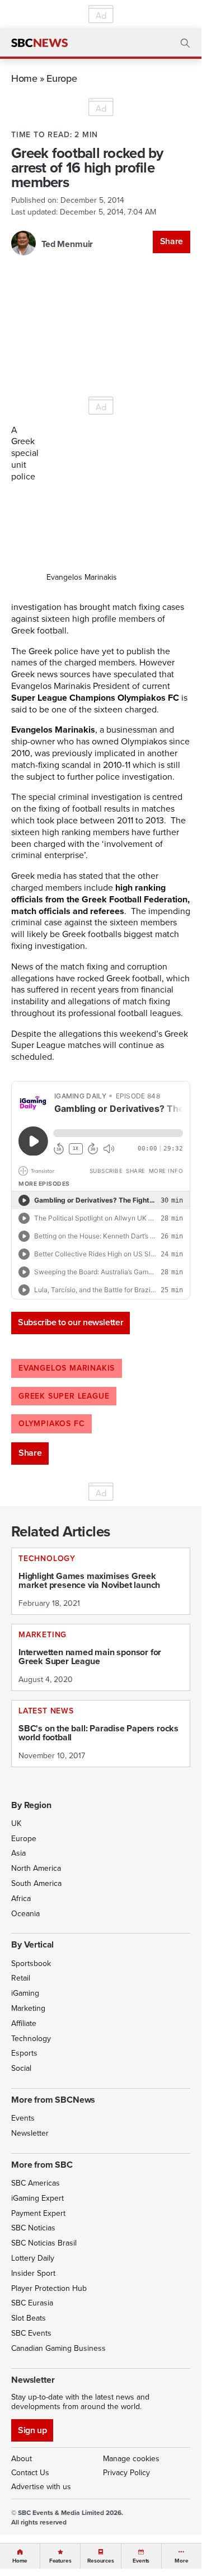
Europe (62, 78)
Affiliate (24, 2023)
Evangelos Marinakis (67, 1368)
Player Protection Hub (49, 2288)
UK (16, 1823)
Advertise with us (41, 2487)
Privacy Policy (126, 2473)
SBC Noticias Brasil (44, 2243)
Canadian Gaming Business (58, 2348)
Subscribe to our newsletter (71, 1322)
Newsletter (30, 2133)
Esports (24, 2053)
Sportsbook (31, 1964)
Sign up (32, 2430)
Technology (31, 2039)
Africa (21, 1899)
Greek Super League (64, 1396)
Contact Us (30, 2473)
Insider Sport (33, 2273)
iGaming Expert (37, 2198)
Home (24, 78)
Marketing (28, 2008)
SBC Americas (36, 2183)
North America (36, 1868)
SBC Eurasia (32, 2303)
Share (172, 241)
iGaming (25, 1993)
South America (36, 1883)
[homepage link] (39, 43)
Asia (18, 1853)
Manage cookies (131, 2459)
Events (23, 2118)
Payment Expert (38, 2213)
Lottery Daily (33, 2258)
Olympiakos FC (51, 1424)
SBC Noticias (33, 2228)
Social (21, 2068)
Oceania (25, 1914)
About (22, 2459)
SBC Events (31, 2333)
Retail (21, 1978)
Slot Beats (29, 2318)
